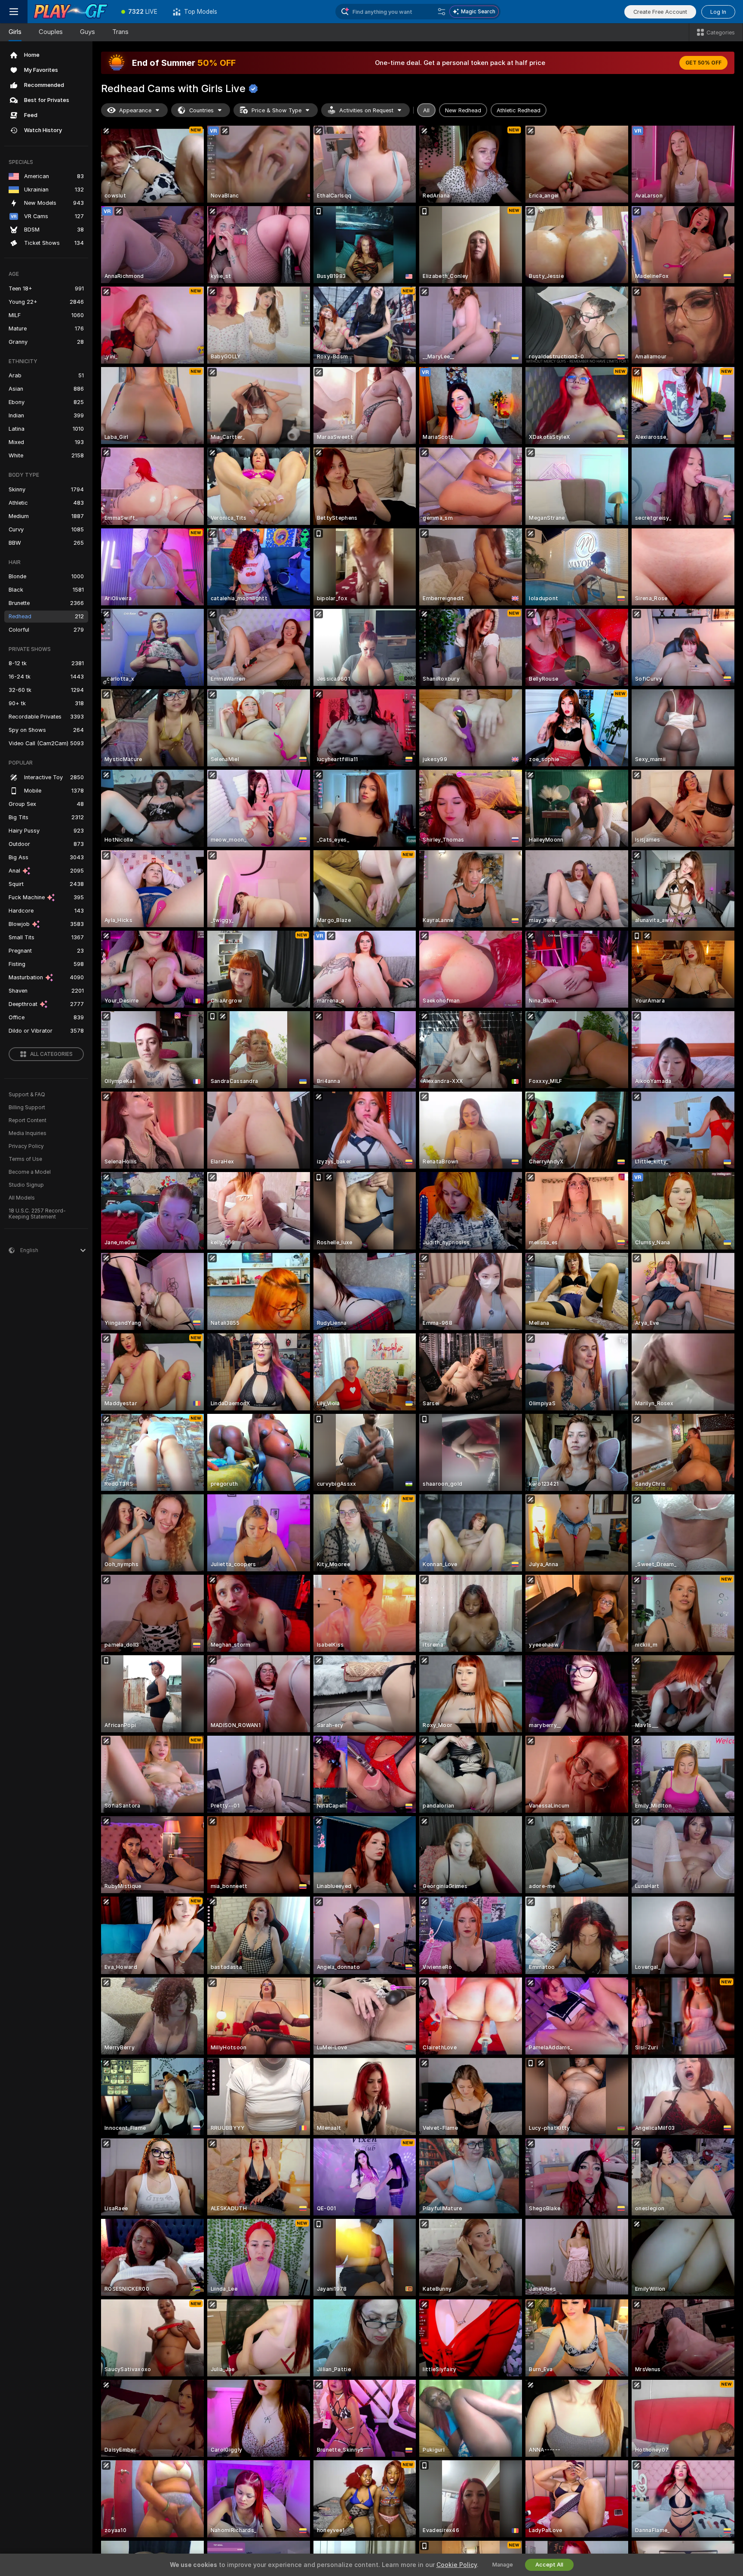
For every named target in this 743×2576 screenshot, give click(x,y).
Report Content (28, 1120)
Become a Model (30, 1172)
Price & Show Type (276, 110)
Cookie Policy (457, 2565)
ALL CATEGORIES (51, 1054)
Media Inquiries (28, 1133)
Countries (201, 110)
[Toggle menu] (14, 12)
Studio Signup (26, 1185)
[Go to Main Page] (71, 12)
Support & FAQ (27, 1095)
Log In (718, 12)
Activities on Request (366, 110)
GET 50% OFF (703, 63)
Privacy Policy (26, 1146)
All (426, 110)
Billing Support (27, 1108)
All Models (22, 1198)
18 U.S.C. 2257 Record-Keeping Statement (37, 1214)
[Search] (442, 12)
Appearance (135, 110)
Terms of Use (25, 1159)
